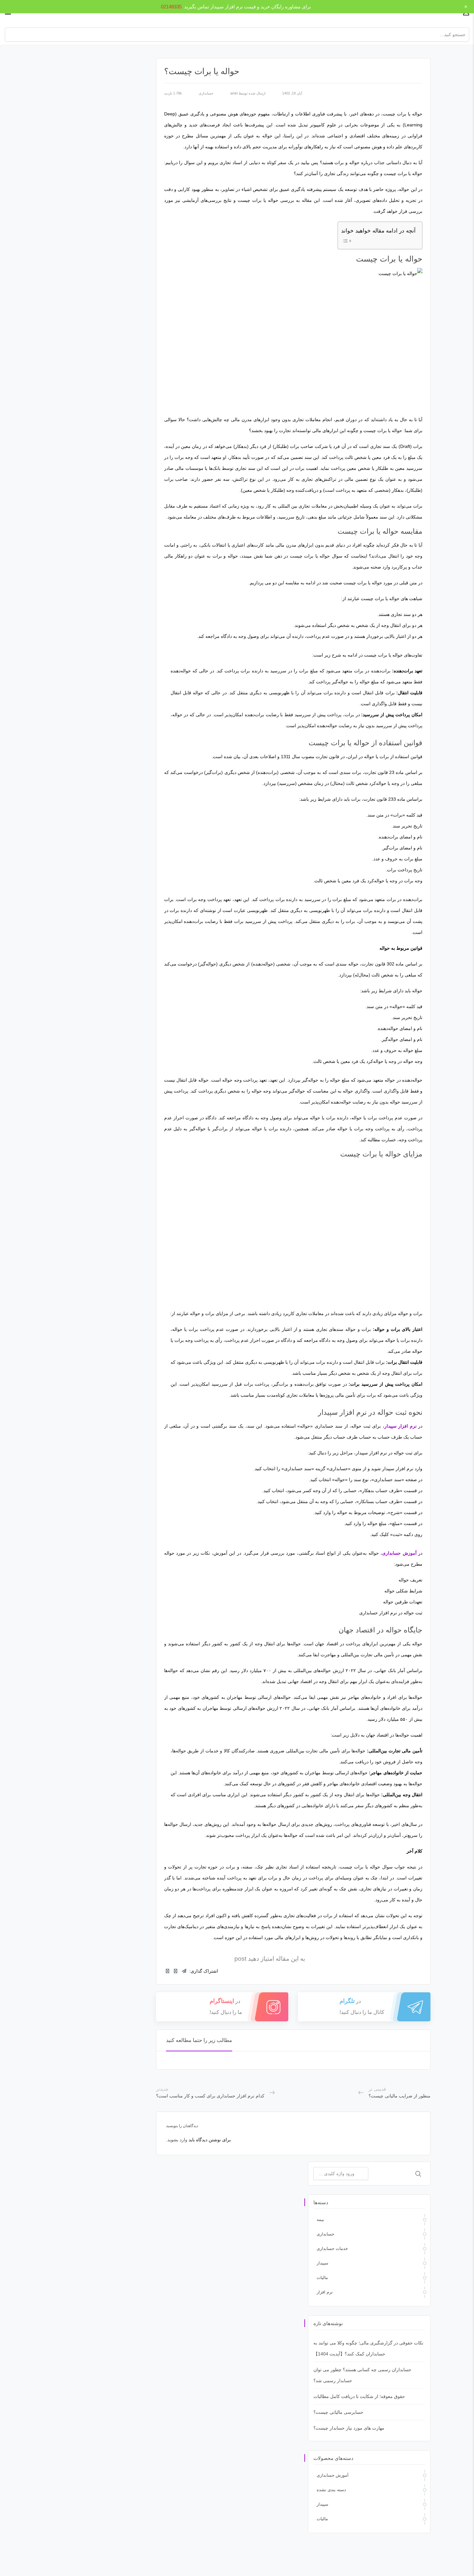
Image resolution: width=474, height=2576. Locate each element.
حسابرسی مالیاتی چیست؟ (338, 2412)
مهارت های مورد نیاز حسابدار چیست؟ (349, 2428)
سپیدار (322, 2263)
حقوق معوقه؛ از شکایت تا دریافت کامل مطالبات (359, 2396)
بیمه (320, 2219)
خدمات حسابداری (332, 2249)
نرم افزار (325, 2292)
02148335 (171, 7)
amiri (234, 93)
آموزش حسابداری (333, 2475)
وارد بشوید (177, 2140)
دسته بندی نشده (331, 2490)
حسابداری (206, 93)
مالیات (322, 2278)
